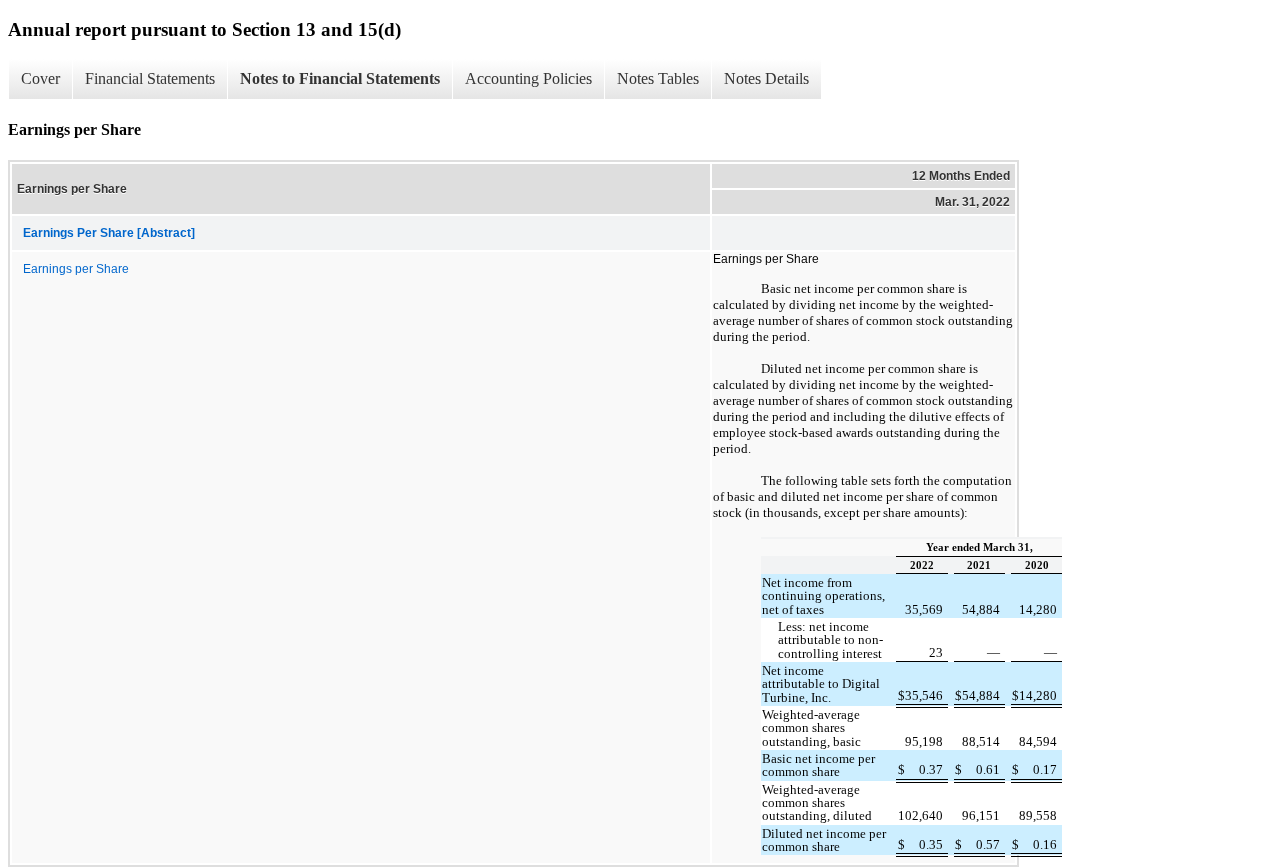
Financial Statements (150, 78)
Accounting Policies (528, 78)
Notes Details (766, 78)
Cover (40, 78)
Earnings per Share (76, 269)
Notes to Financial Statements (340, 78)
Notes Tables (658, 78)
